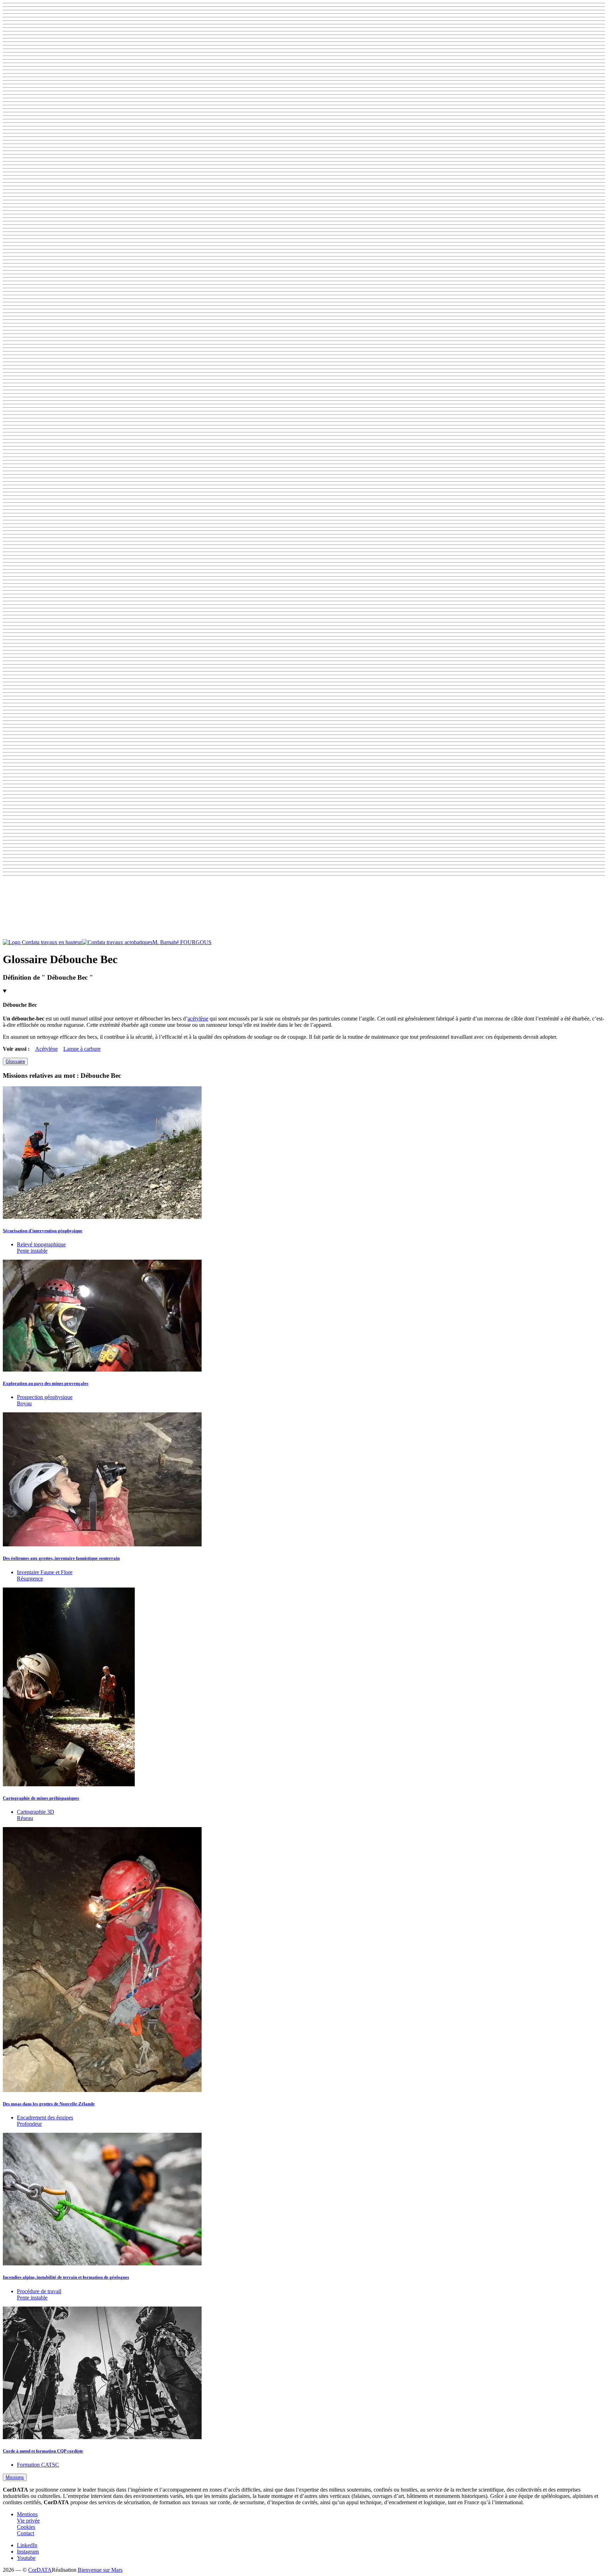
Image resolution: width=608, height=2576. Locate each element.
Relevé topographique (41, 1244)
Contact (26, 2533)
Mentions (27, 2514)
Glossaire (15, 1061)
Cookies (26, 2527)
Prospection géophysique (45, 1397)
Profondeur (29, 2124)
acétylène (198, 1019)
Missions (15, 2477)
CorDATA (40, 2570)
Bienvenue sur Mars (100, 2570)
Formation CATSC (38, 2465)
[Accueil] (78, 942)
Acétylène (46, 1049)
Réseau (25, 1818)
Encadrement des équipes (45, 2117)
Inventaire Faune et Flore (45, 1572)
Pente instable (32, 1251)
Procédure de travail (39, 2291)
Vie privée (28, 2521)
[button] (304, 909)
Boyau (24, 1403)
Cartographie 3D (36, 1812)
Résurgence (30, 1579)
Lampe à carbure (82, 1049)
